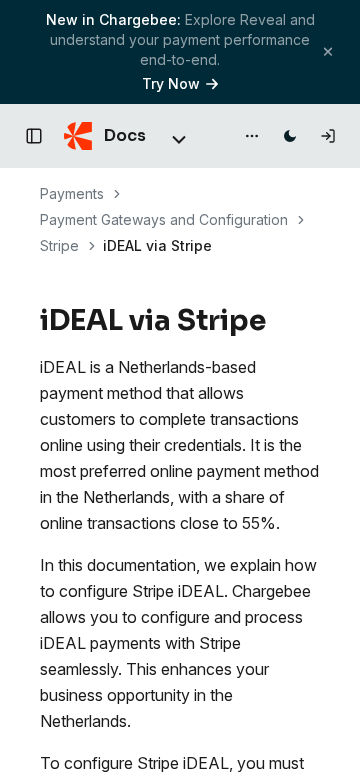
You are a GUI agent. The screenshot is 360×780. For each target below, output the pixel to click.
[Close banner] (328, 51)
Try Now (171, 83)
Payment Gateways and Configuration (164, 219)
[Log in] (328, 136)
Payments (72, 193)
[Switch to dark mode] (290, 136)
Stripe (59, 245)
